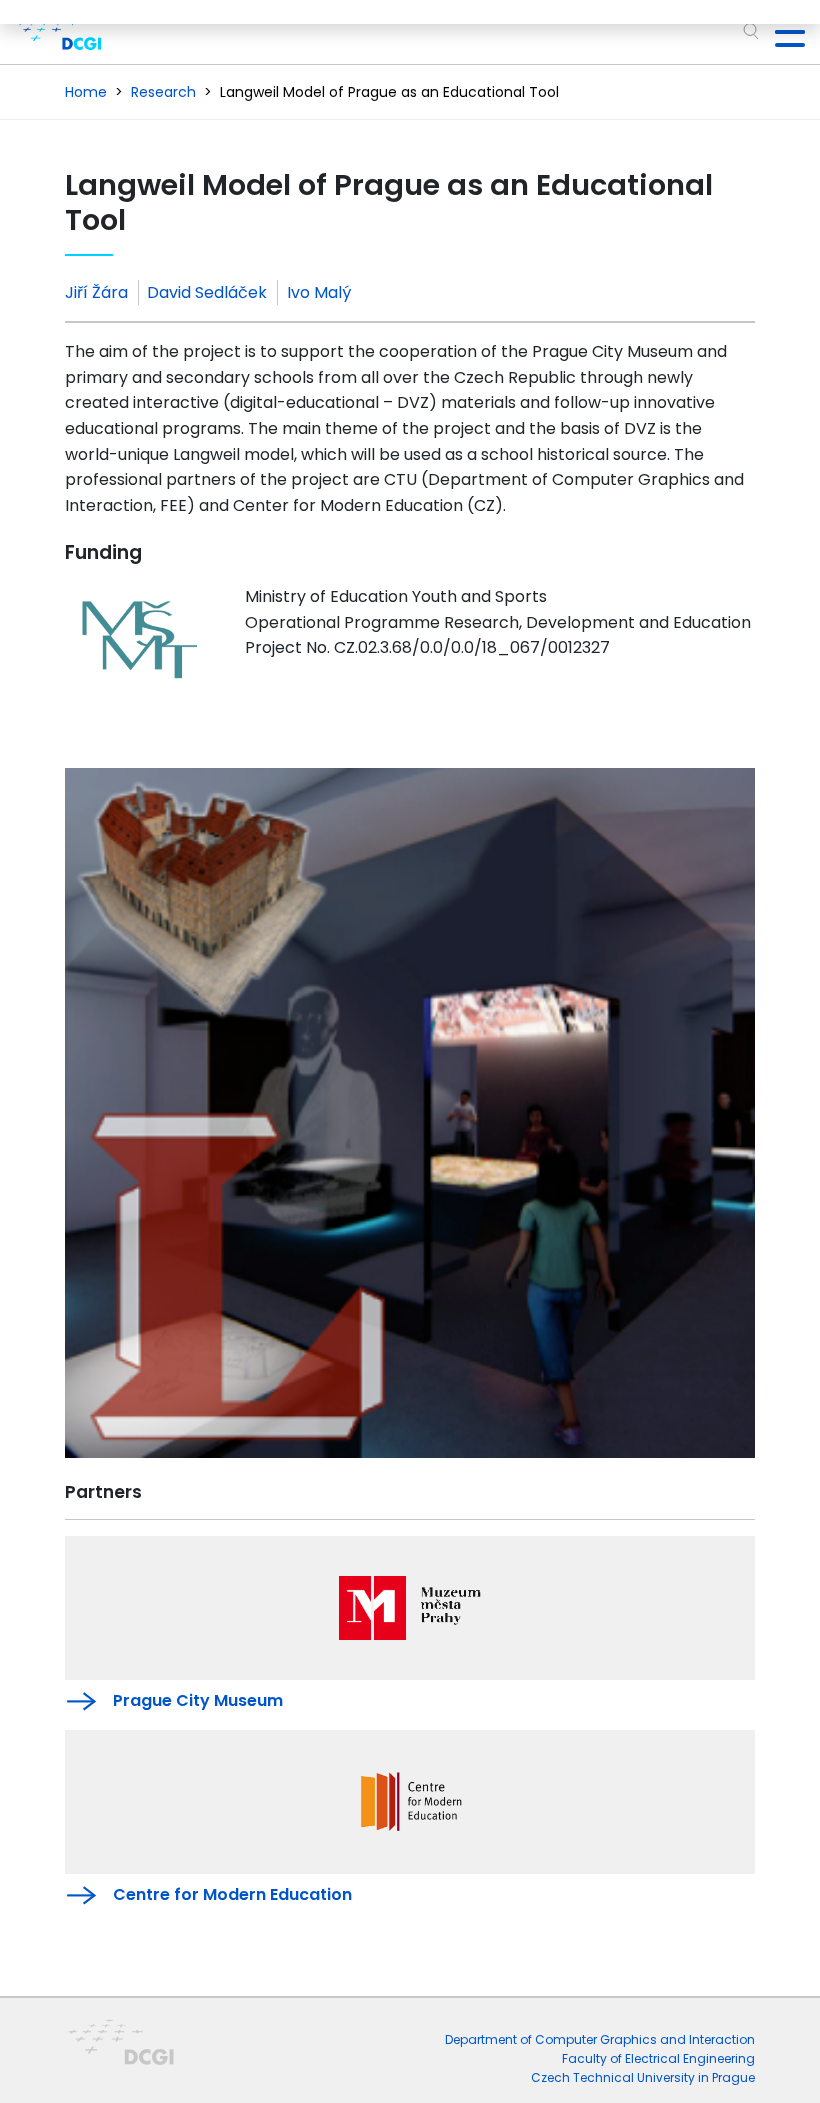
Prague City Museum (198, 1700)
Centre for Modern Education (232, 1894)
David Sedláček (207, 292)
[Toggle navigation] (782, 32)
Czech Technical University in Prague (643, 2077)
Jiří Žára (96, 292)
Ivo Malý (319, 292)
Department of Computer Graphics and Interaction (600, 2039)
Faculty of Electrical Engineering (658, 2058)
